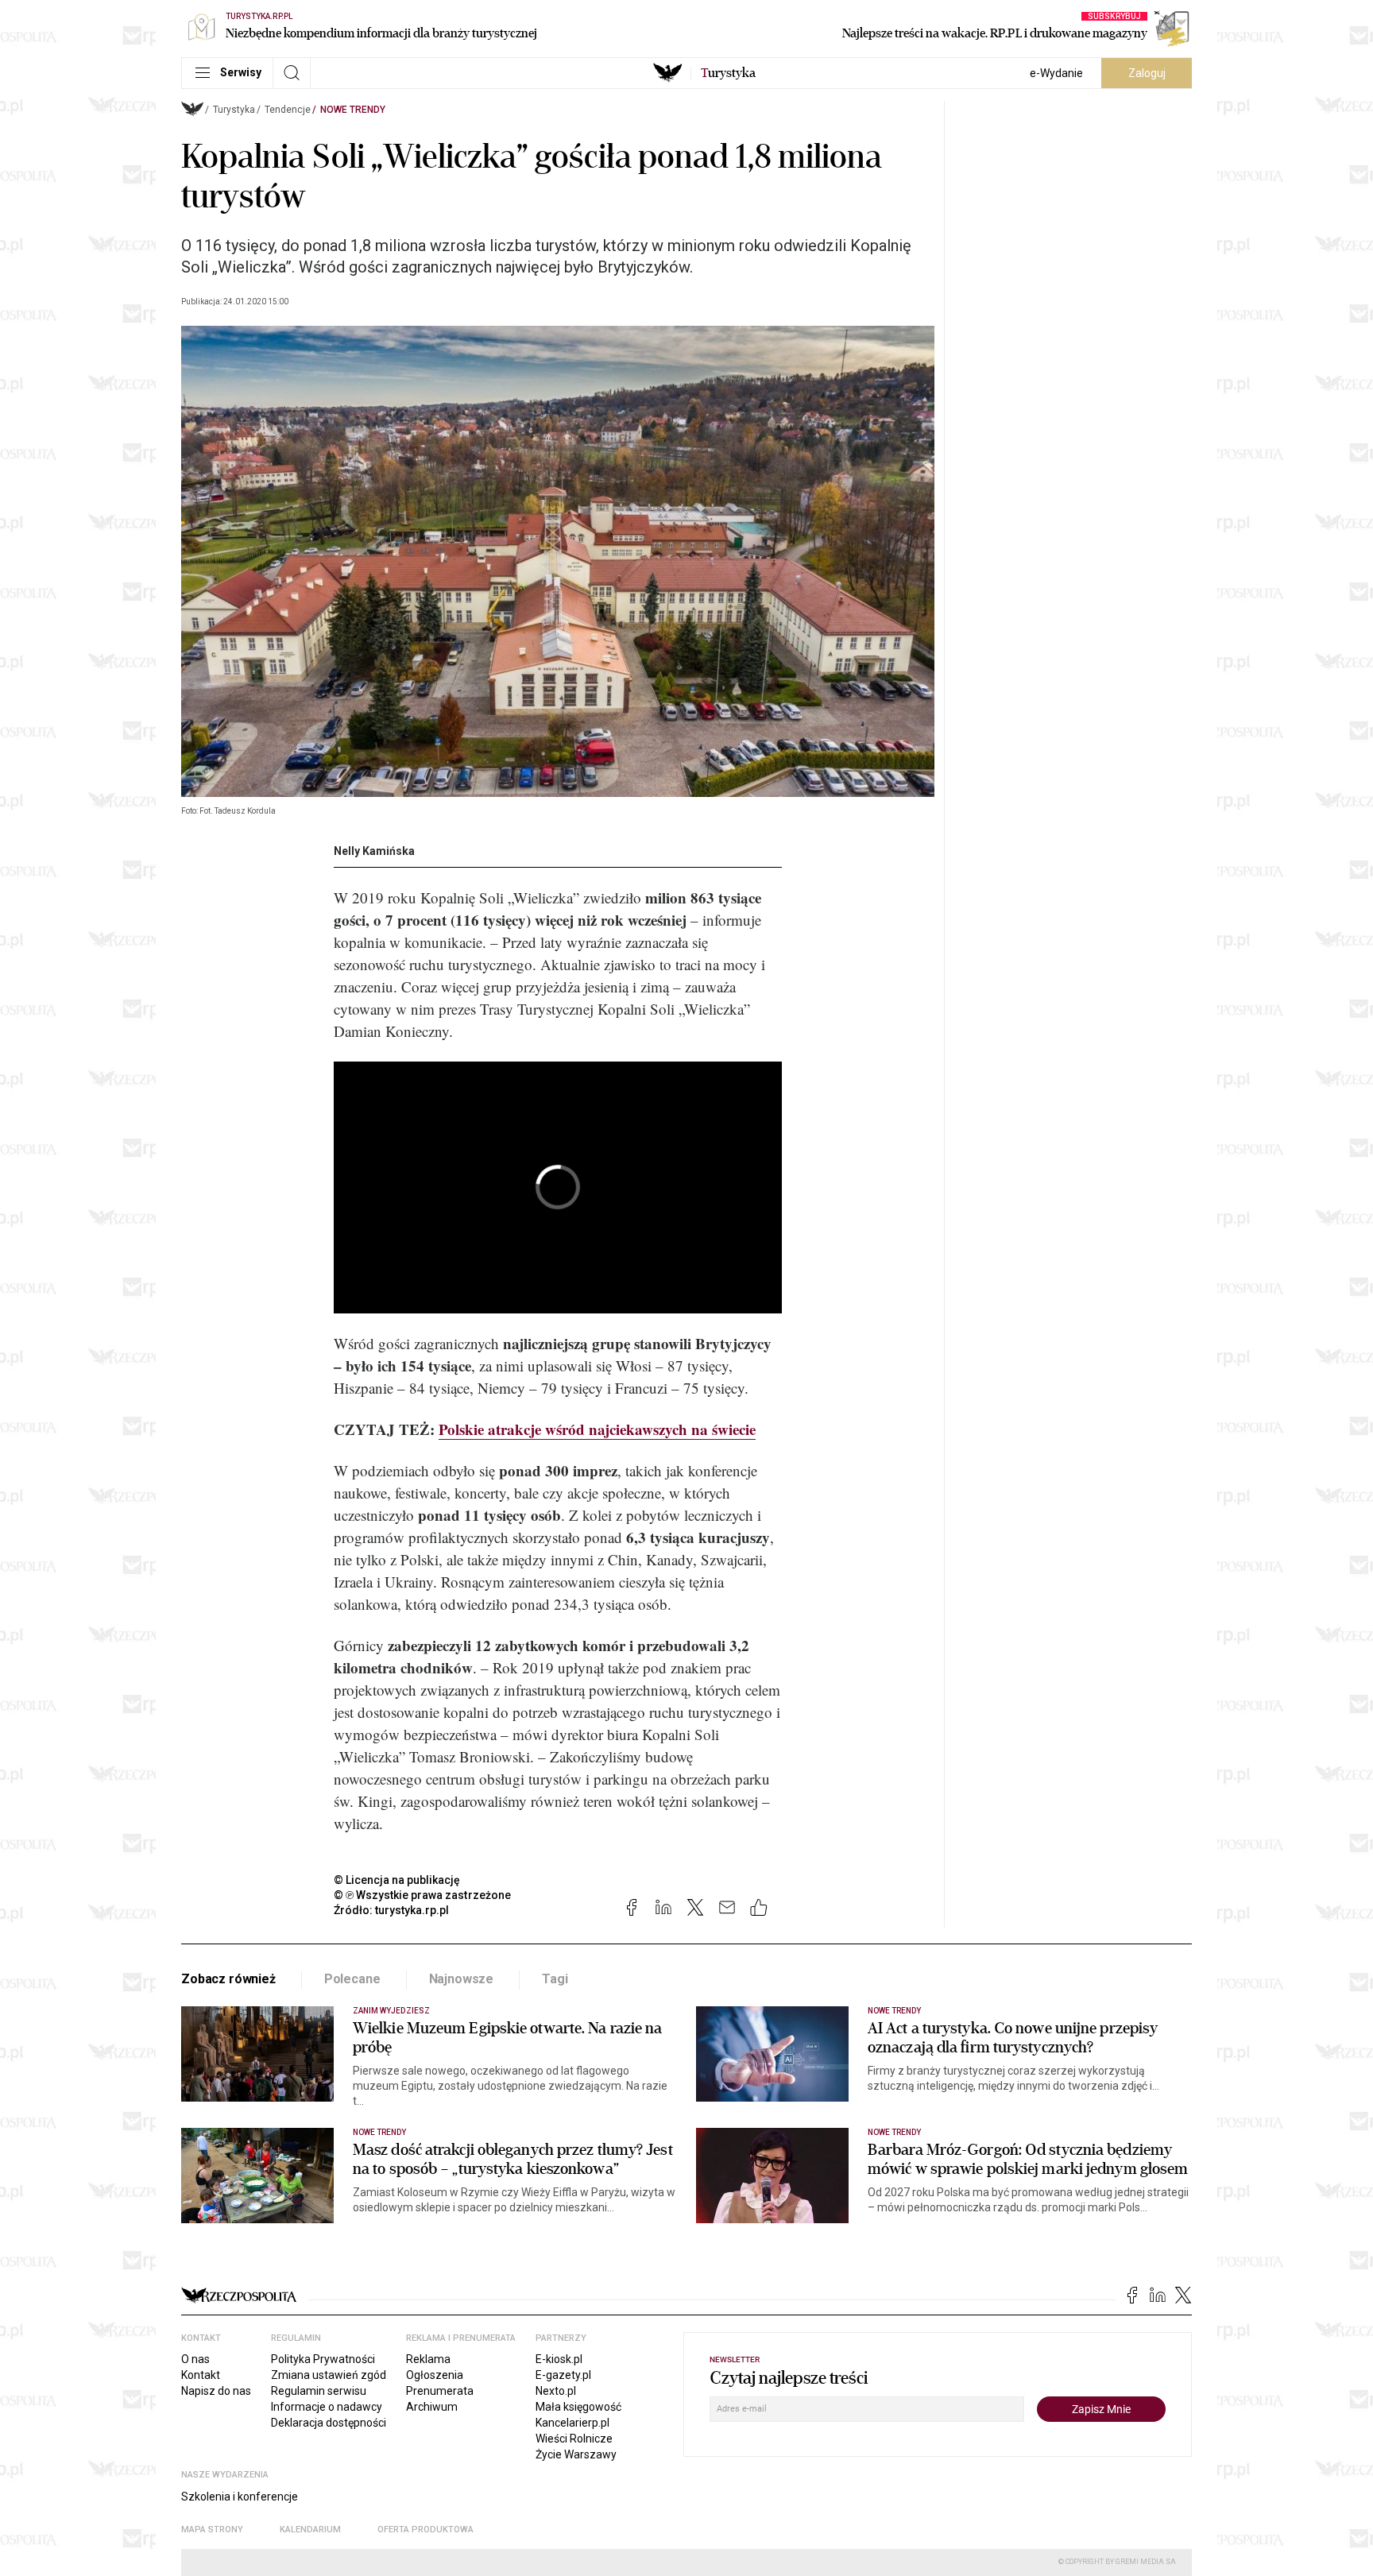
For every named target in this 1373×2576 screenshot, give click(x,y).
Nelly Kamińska (374, 851)
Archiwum (432, 2407)
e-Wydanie (1056, 73)
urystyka (728, 73)
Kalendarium (310, 2530)
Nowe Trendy (353, 110)
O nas (195, 2359)
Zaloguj (1147, 73)
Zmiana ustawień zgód (329, 2375)
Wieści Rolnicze (574, 2439)
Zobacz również (228, 1979)
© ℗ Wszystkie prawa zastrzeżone (422, 1895)
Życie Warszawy (576, 2454)
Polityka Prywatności (323, 2359)
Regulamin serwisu (319, 2391)
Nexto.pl (556, 2391)
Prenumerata (440, 2391)
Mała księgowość (578, 2407)
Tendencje (288, 110)
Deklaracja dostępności (329, 2423)
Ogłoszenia (435, 2375)
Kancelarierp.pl (572, 2423)
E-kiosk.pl (559, 2359)
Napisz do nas (216, 2391)
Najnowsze (462, 1979)
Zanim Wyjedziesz (391, 2011)
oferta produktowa (425, 2530)
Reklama (428, 2359)
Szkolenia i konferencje (240, 2497)
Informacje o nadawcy (327, 2407)
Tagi (555, 1979)
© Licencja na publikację (397, 1880)
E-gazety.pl (563, 2375)
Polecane (352, 1979)
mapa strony (212, 2530)
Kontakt (201, 2375)
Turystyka (234, 110)
